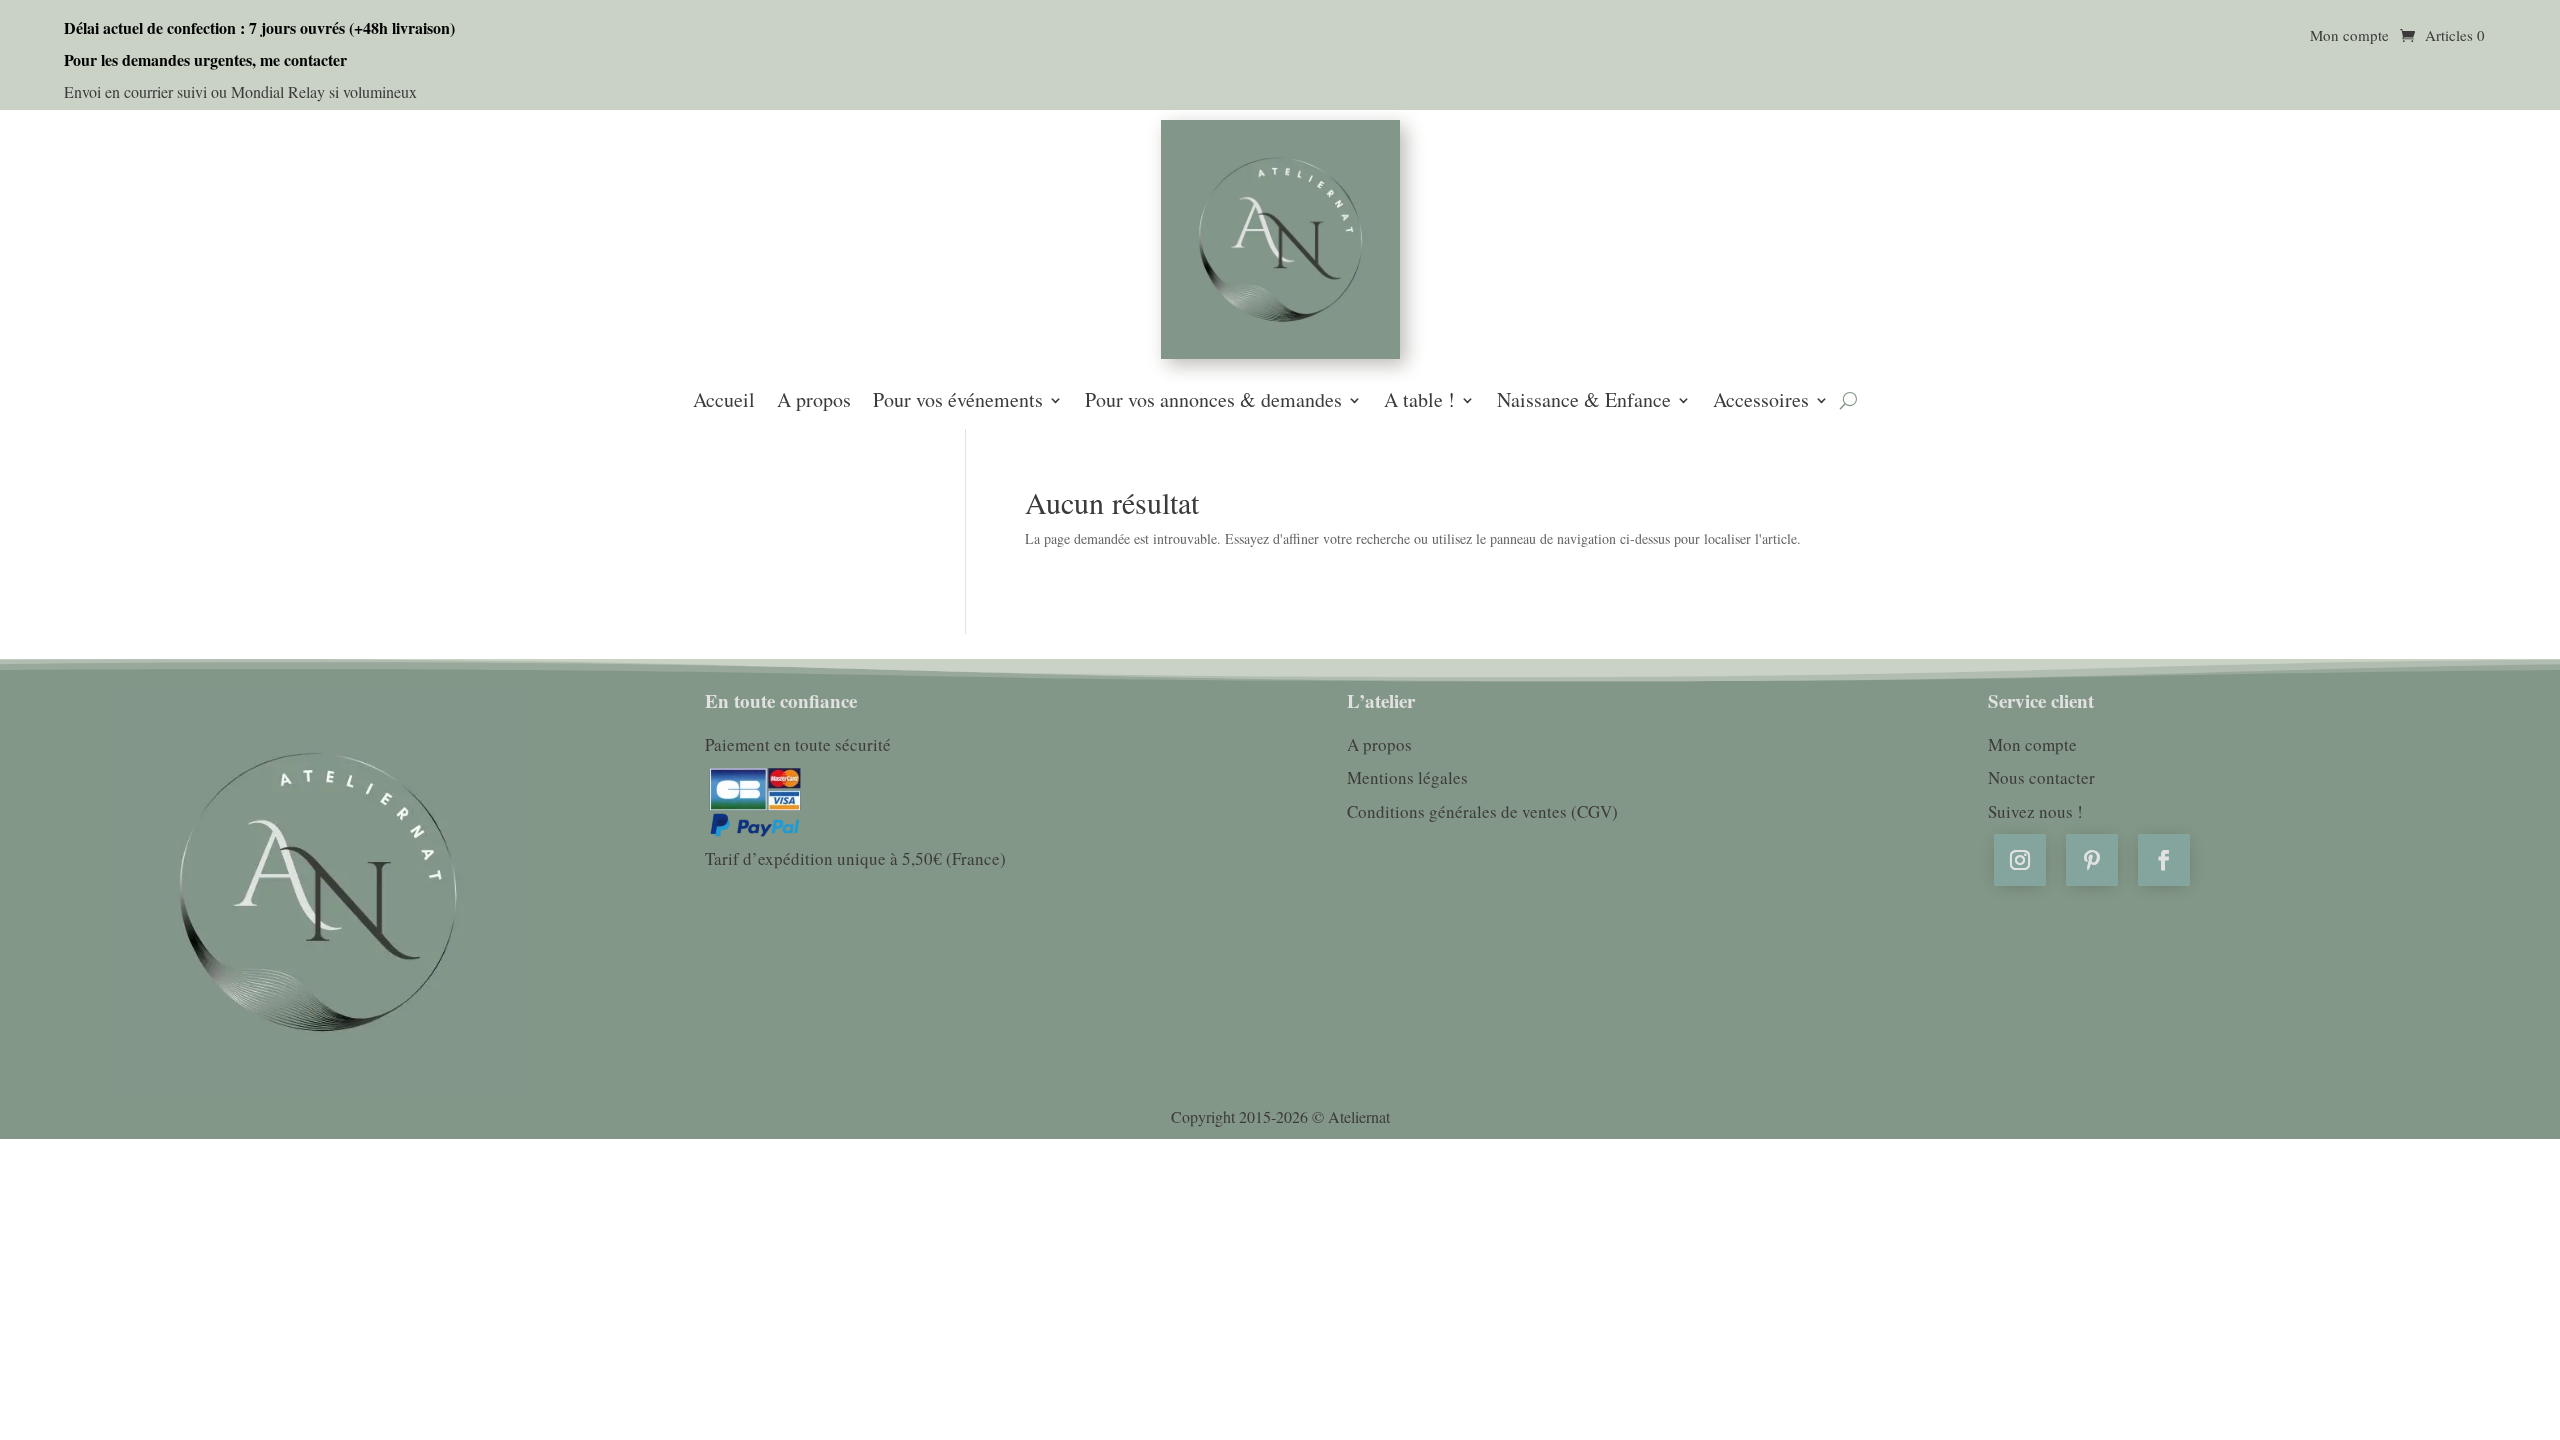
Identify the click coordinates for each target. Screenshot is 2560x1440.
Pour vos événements (958, 402)
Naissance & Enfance (1584, 402)
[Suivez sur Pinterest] (2092, 860)
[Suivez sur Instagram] (2020, 860)
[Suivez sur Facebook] (2164, 860)
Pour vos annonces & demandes (1213, 402)
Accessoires (1761, 402)
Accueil (724, 402)
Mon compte (2349, 36)
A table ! (1419, 402)
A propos (814, 402)
